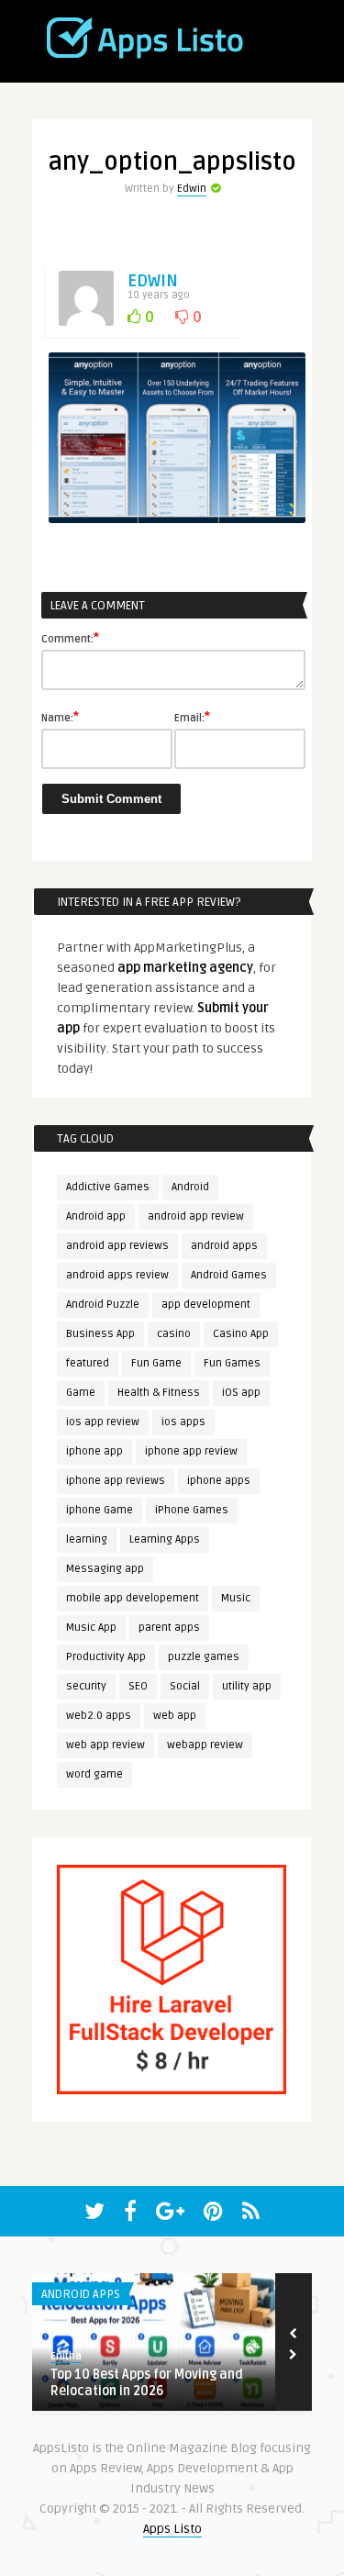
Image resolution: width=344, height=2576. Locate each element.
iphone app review (191, 1451)
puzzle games (204, 1657)
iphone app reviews (116, 1481)
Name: (60, 717)
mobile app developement (133, 1598)
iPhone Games (192, 1510)
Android (190, 1187)
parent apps (169, 1628)
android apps (224, 1246)
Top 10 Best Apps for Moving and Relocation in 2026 (147, 2383)
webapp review (205, 1745)
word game (94, 1774)
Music (236, 1598)
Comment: (70, 638)
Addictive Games (108, 1187)
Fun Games (232, 1363)
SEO (138, 1686)
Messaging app (105, 1569)
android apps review (117, 1275)
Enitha (66, 2356)
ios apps (183, 1422)
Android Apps (81, 2294)
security (86, 1686)
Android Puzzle (103, 1305)
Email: (192, 717)
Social (185, 1686)
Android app (96, 1216)
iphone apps (219, 1481)
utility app (247, 1686)
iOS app (241, 1393)
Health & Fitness (159, 1393)
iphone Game (100, 1510)
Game (81, 1393)
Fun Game (156, 1363)
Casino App (241, 1334)
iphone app (94, 1451)
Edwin (192, 189)
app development (206, 1305)
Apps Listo (172, 2529)
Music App (91, 1628)
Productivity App (106, 1657)
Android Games (229, 1275)
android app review (196, 1216)
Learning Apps (165, 1539)
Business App (100, 1334)
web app (175, 1716)
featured (88, 1363)
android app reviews (117, 1246)
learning (87, 1539)
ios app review (103, 1422)
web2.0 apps (99, 1716)
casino (174, 1334)
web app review (105, 1745)
